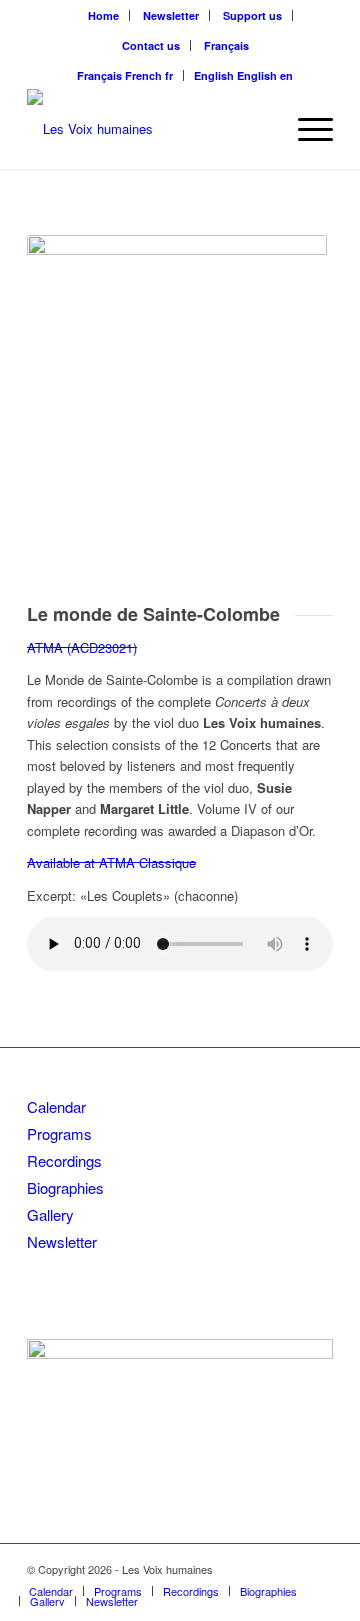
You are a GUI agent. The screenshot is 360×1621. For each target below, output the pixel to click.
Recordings (64, 1160)
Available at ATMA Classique (111, 862)
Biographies (65, 1187)
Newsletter (171, 15)
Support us (252, 15)
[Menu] (305, 129)
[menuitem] (104, 15)
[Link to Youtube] (318, 1569)
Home (103, 15)
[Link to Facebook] (288, 1569)
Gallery (50, 1214)
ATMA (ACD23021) (82, 647)
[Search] (258, 129)
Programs (59, 1133)
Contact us (151, 45)
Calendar (56, 1106)
